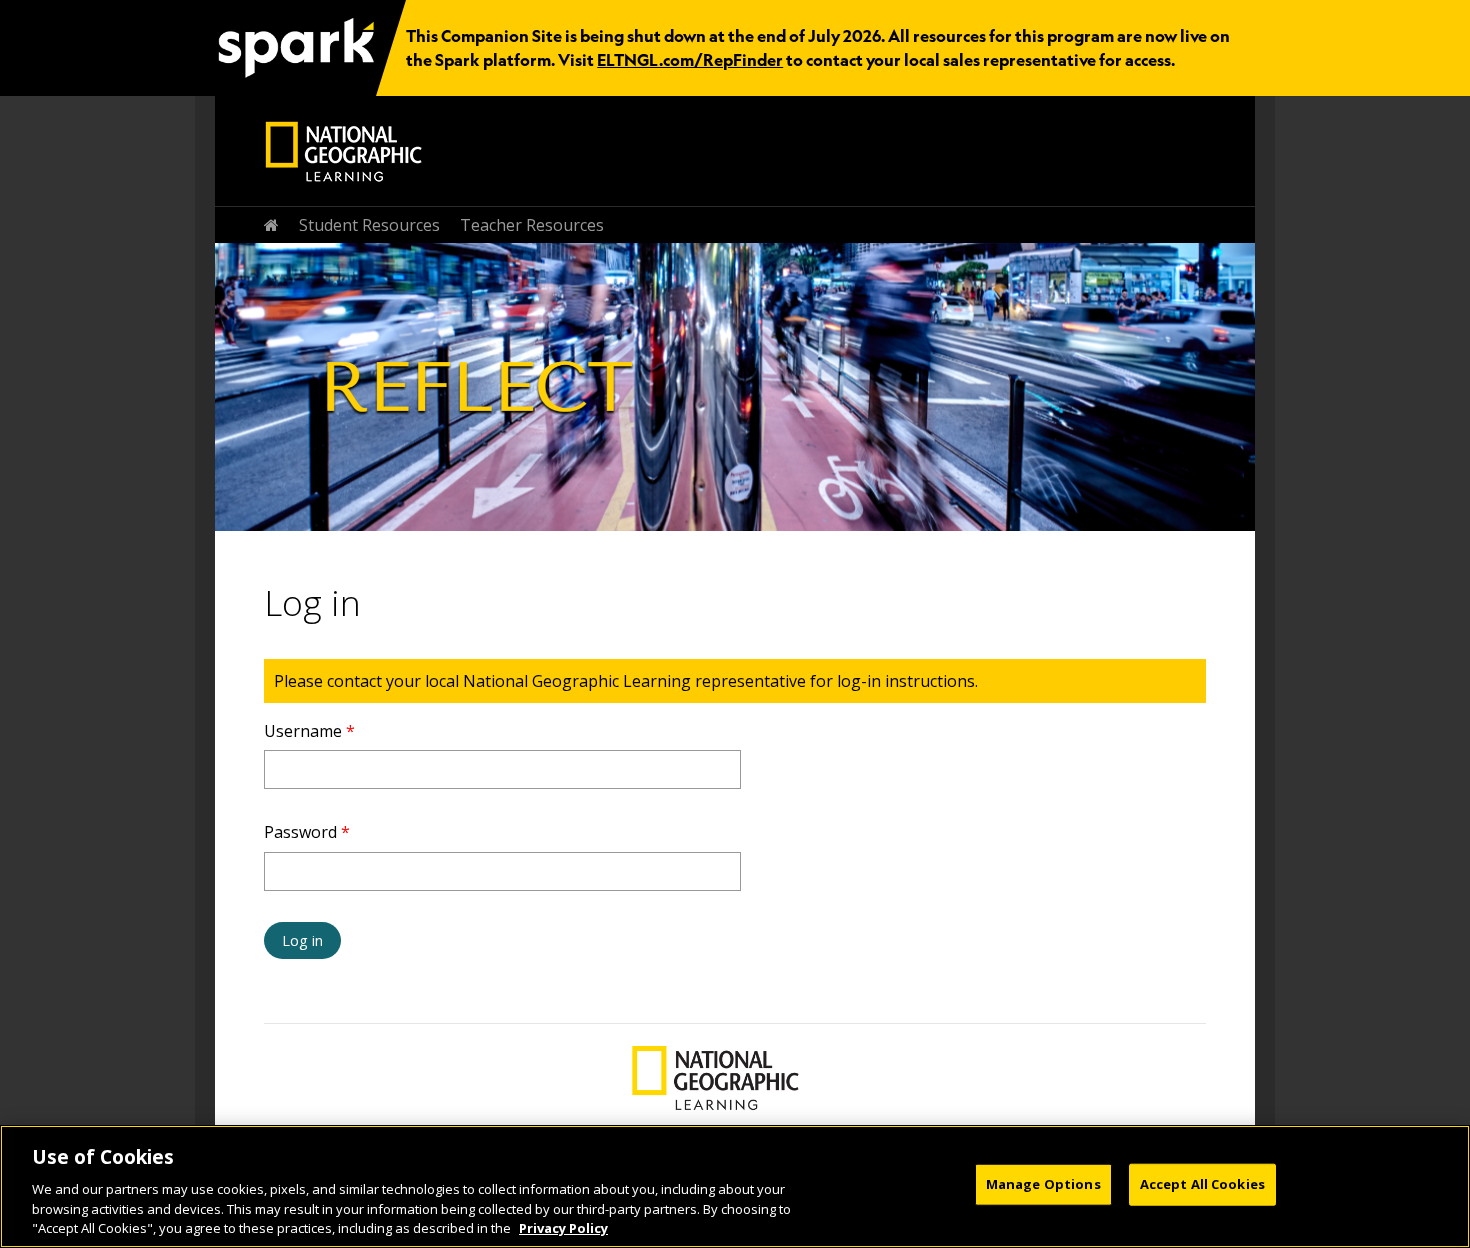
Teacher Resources (532, 225)
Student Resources (369, 225)
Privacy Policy (563, 1227)
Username (309, 731)
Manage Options (1043, 1184)
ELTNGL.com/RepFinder (690, 60)
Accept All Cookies (1202, 1184)
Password (307, 832)
